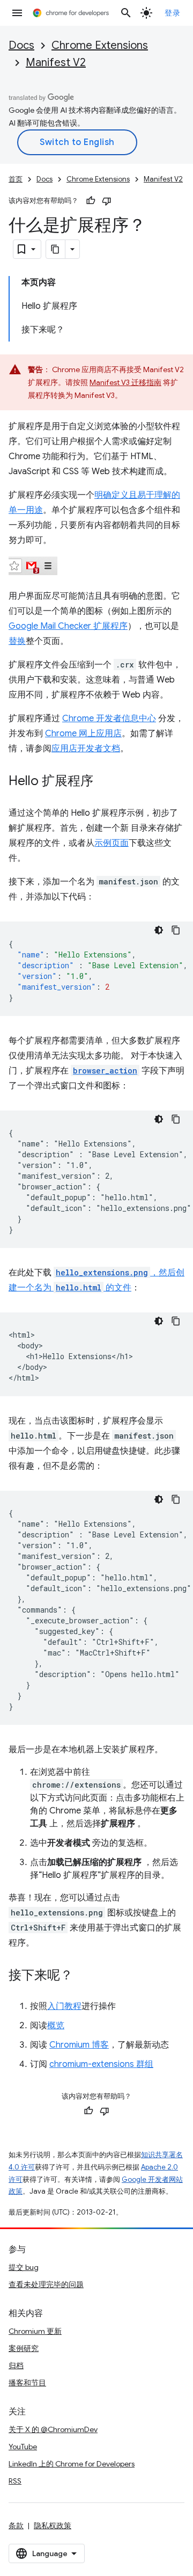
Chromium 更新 (35, 2331)
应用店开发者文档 (86, 749)
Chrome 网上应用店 (83, 734)
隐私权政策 (53, 2526)
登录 (172, 13)
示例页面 (112, 843)
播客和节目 (27, 2383)
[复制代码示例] (176, 930)
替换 (17, 641)
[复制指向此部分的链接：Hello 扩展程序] (104, 782)
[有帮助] (91, 201)
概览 (56, 2026)
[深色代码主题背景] (159, 930)
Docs (21, 45)
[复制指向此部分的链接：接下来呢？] (84, 1976)
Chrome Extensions (100, 45)
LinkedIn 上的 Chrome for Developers (72, 2464)
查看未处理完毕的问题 (46, 2284)
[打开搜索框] (126, 13)
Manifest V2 (56, 63)
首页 (16, 179)
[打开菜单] (17, 13)
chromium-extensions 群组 (101, 2064)
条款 (16, 2526)
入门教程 (64, 2006)
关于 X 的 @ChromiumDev (53, 2429)
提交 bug (24, 2267)
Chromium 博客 (79, 2045)
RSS (15, 2481)
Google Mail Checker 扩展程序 (68, 626)
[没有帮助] (107, 201)
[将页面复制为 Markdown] (56, 249)
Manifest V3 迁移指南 (125, 382)
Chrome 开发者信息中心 (109, 719)
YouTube (23, 2447)
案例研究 (24, 2348)
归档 (16, 2365)
